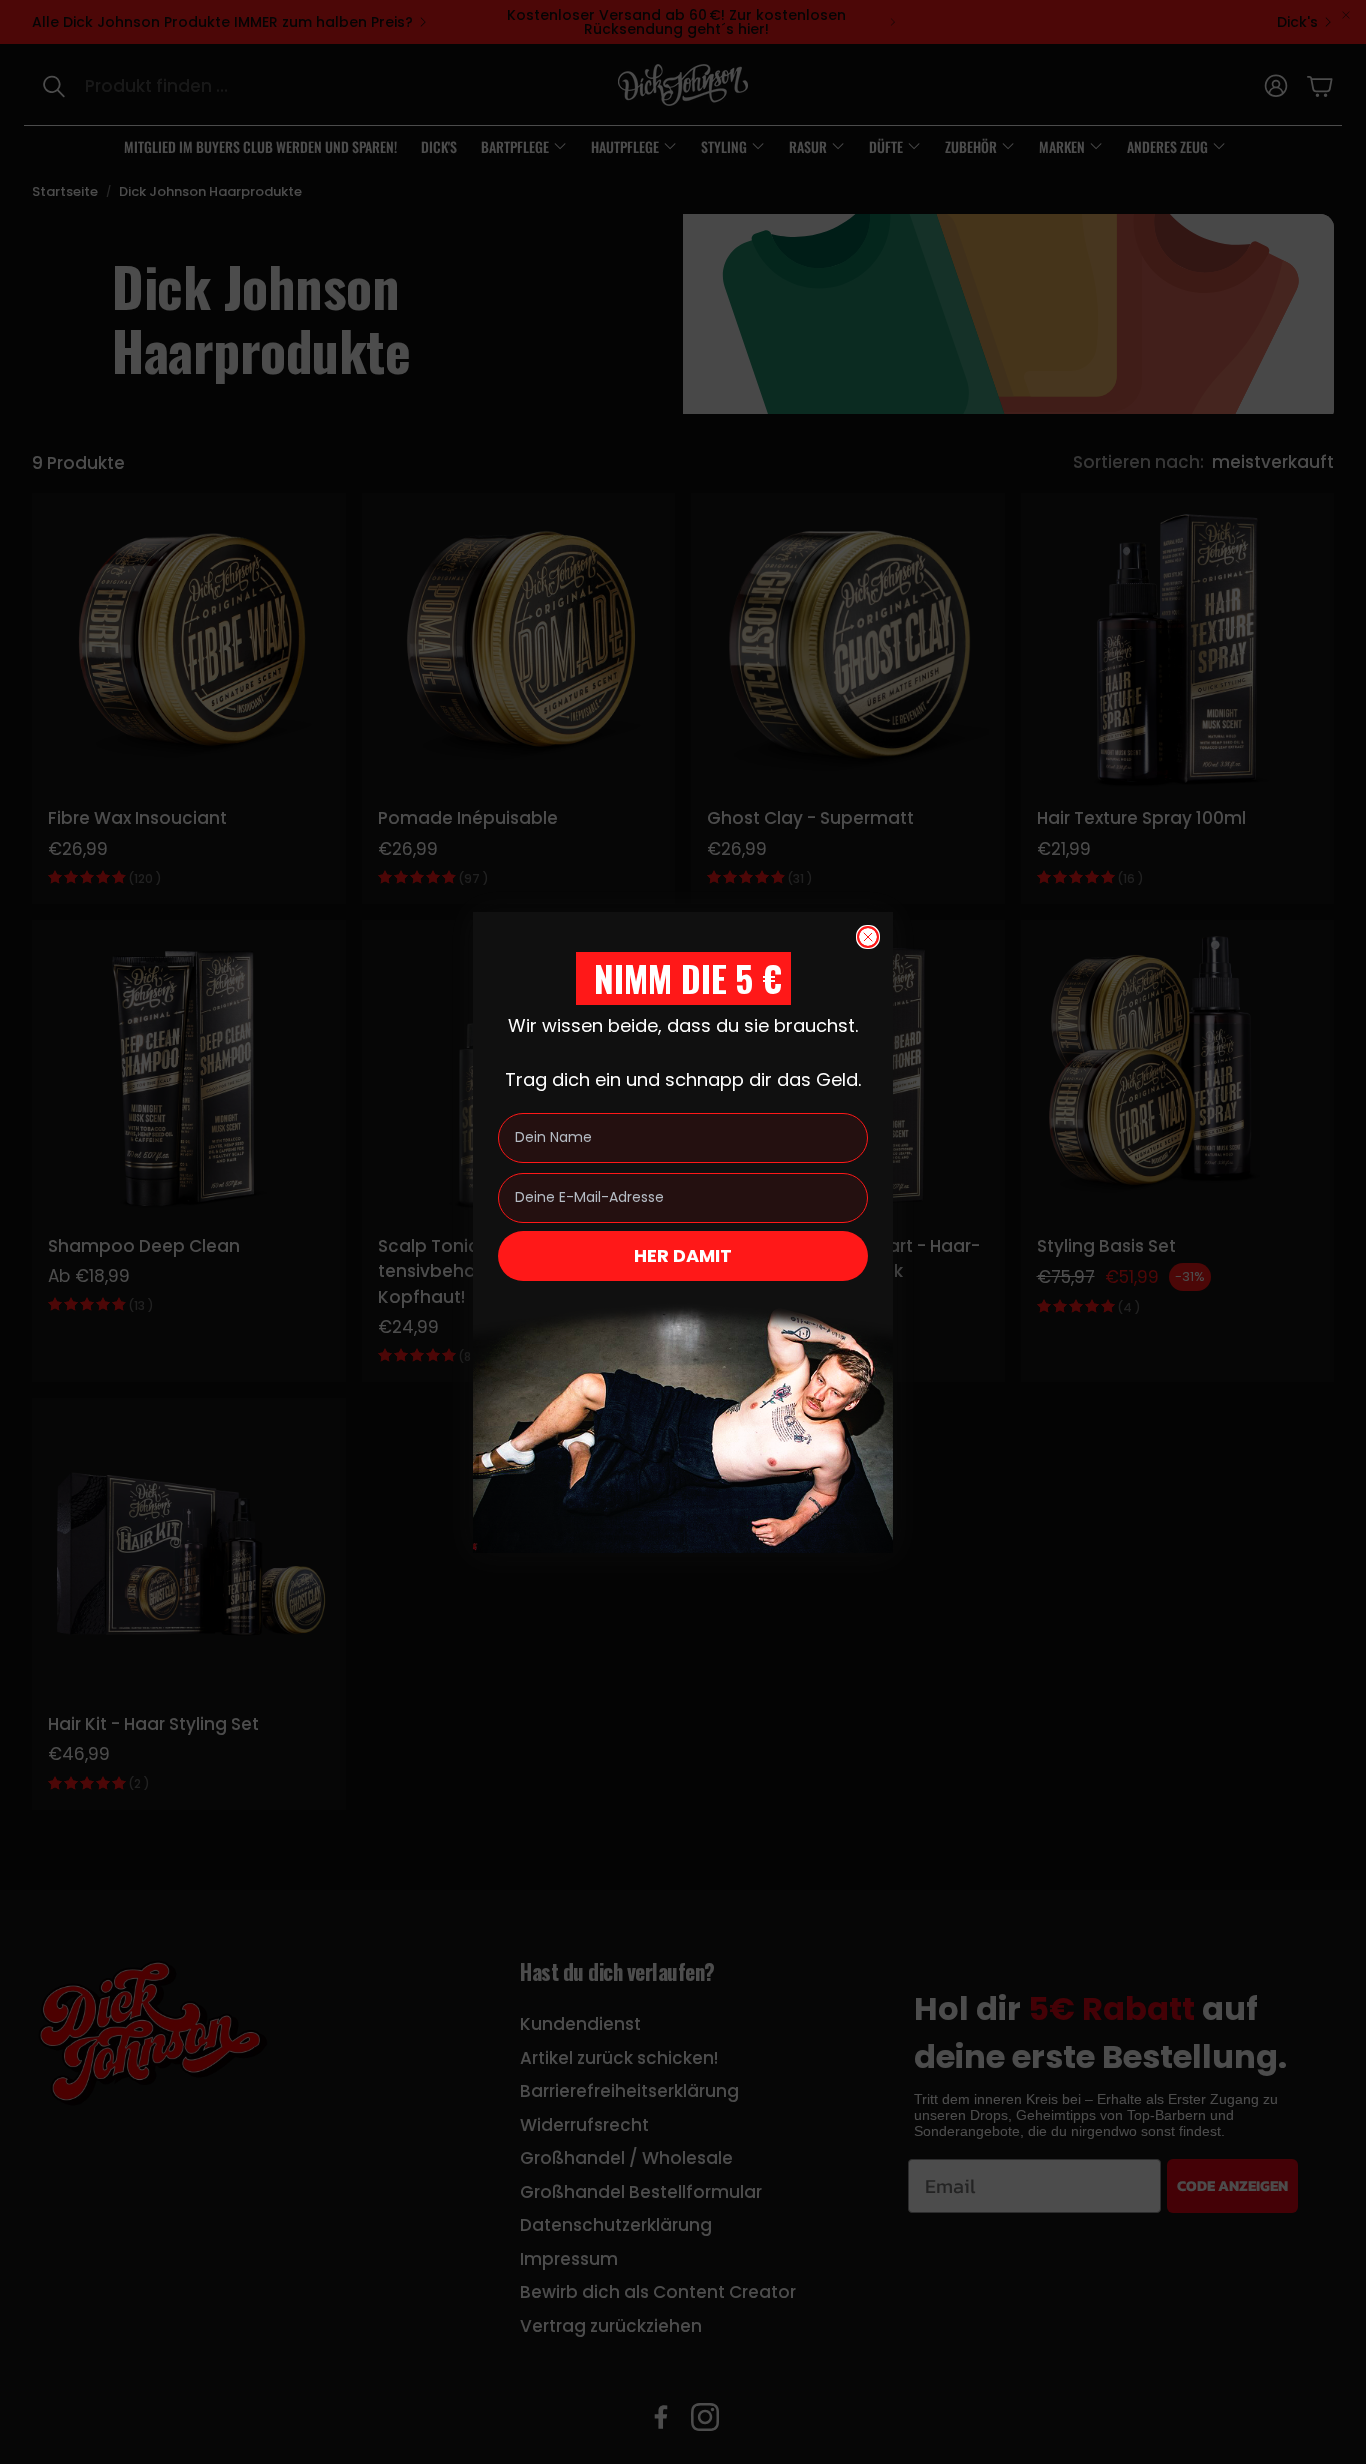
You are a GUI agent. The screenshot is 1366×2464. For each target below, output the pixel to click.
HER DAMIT (683, 1255)
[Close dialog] (868, 937)
